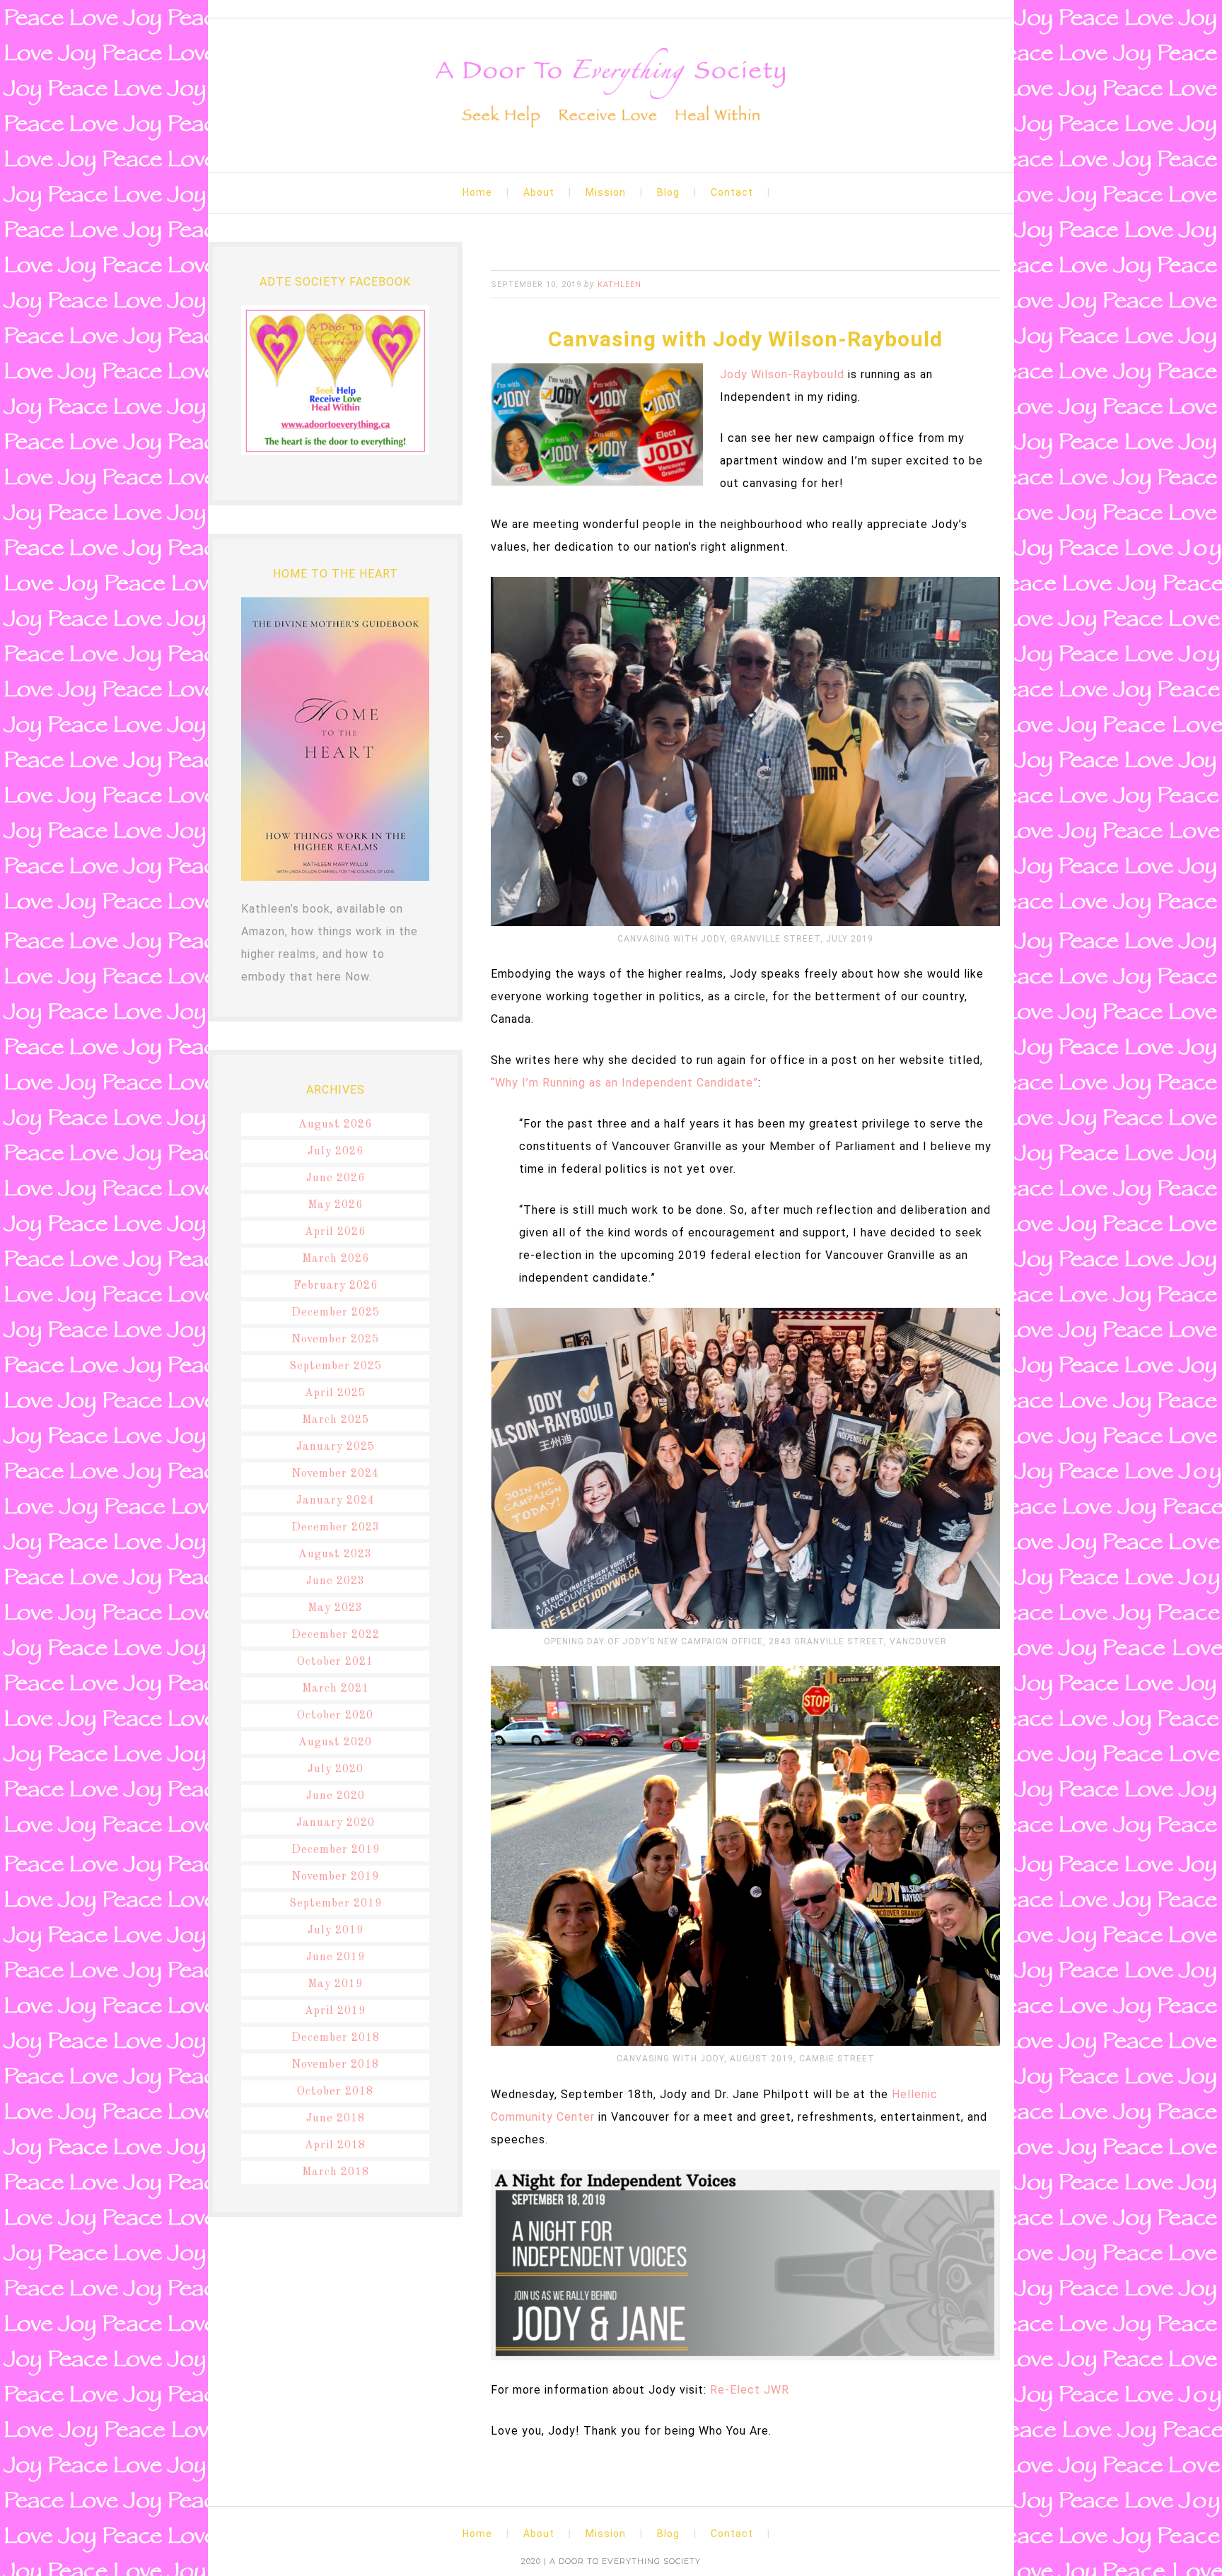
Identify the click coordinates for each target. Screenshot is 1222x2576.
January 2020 (336, 1823)
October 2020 (335, 1716)
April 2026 (335, 1232)
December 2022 (336, 1635)
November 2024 (335, 1474)
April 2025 (335, 1393)
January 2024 (336, 1501)
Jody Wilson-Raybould (782, 374)
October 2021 (335, 1662)
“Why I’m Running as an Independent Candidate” (624, 1083)
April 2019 (335, 2011)
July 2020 (336, 1769)
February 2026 (336, 1286)
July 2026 (336, 1152)
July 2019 (336, 1931)
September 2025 (336, 1366)
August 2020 (335, 1743)
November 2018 (335, 2065)
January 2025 (336, 1447)
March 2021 (336, 1689)
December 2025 (336, 1313)
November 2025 (335, 1340)
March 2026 (336, 1259)
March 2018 (336, 2172)
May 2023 (335, 1608)
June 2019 (336, 1957)
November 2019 (335, 1877)
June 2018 (336, 2119)
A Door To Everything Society (611, 89)
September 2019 (336, 1904)
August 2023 (335, 1555)
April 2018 (335, 2145)
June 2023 (336, 1581)
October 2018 (335, 2092)
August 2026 (335, 1125)
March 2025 (336, 1420)
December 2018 (336, 2038)
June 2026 (336, 1178)
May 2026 (335, 1205)
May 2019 (335, 1984)
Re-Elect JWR (750, 2390)
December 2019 (336, 1850)
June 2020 (336, 1796)
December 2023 (336, 1528)
